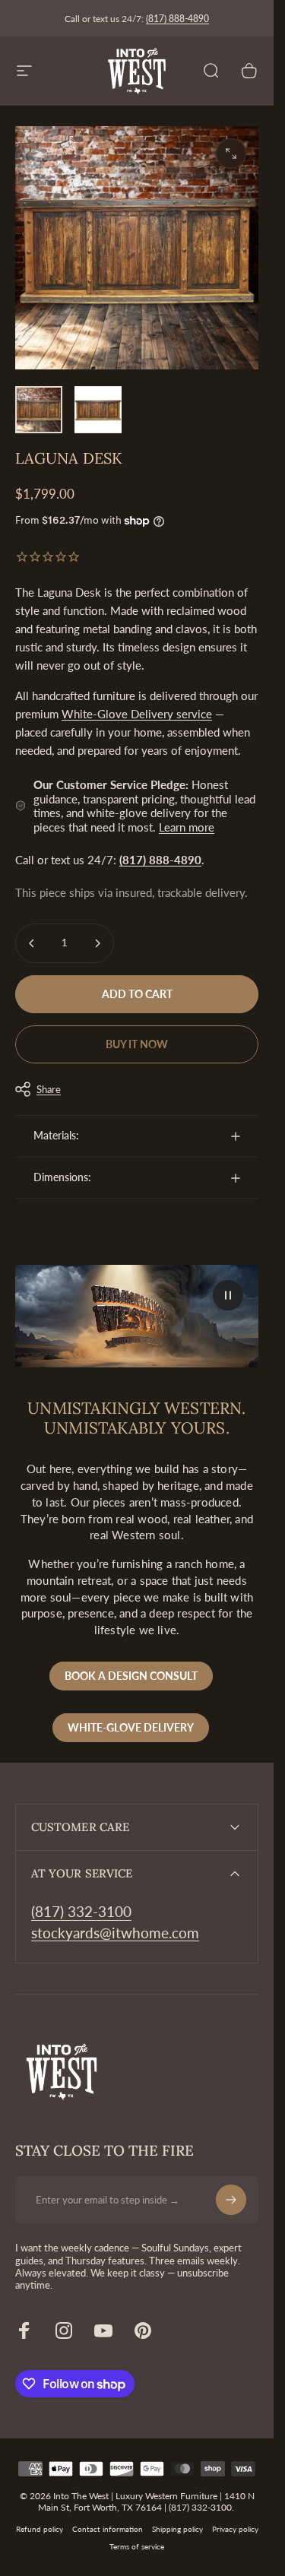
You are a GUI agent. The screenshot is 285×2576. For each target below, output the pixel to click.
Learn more (187, 827)
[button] (228, 1295)
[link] (81, 1912)
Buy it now (137, 1044)
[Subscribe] (231, 2200)
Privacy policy (235, 2529)
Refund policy (40, 2529)
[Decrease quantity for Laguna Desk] (32, 943)
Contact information (108, 2529)
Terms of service (137, 2547)
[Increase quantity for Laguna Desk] (97, 943)
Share (49, 1089)
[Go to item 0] (39, 410)
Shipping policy (177, 2529)
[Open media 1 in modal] (231, 154)
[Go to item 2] (98, 410)
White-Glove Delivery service (137, 714)
